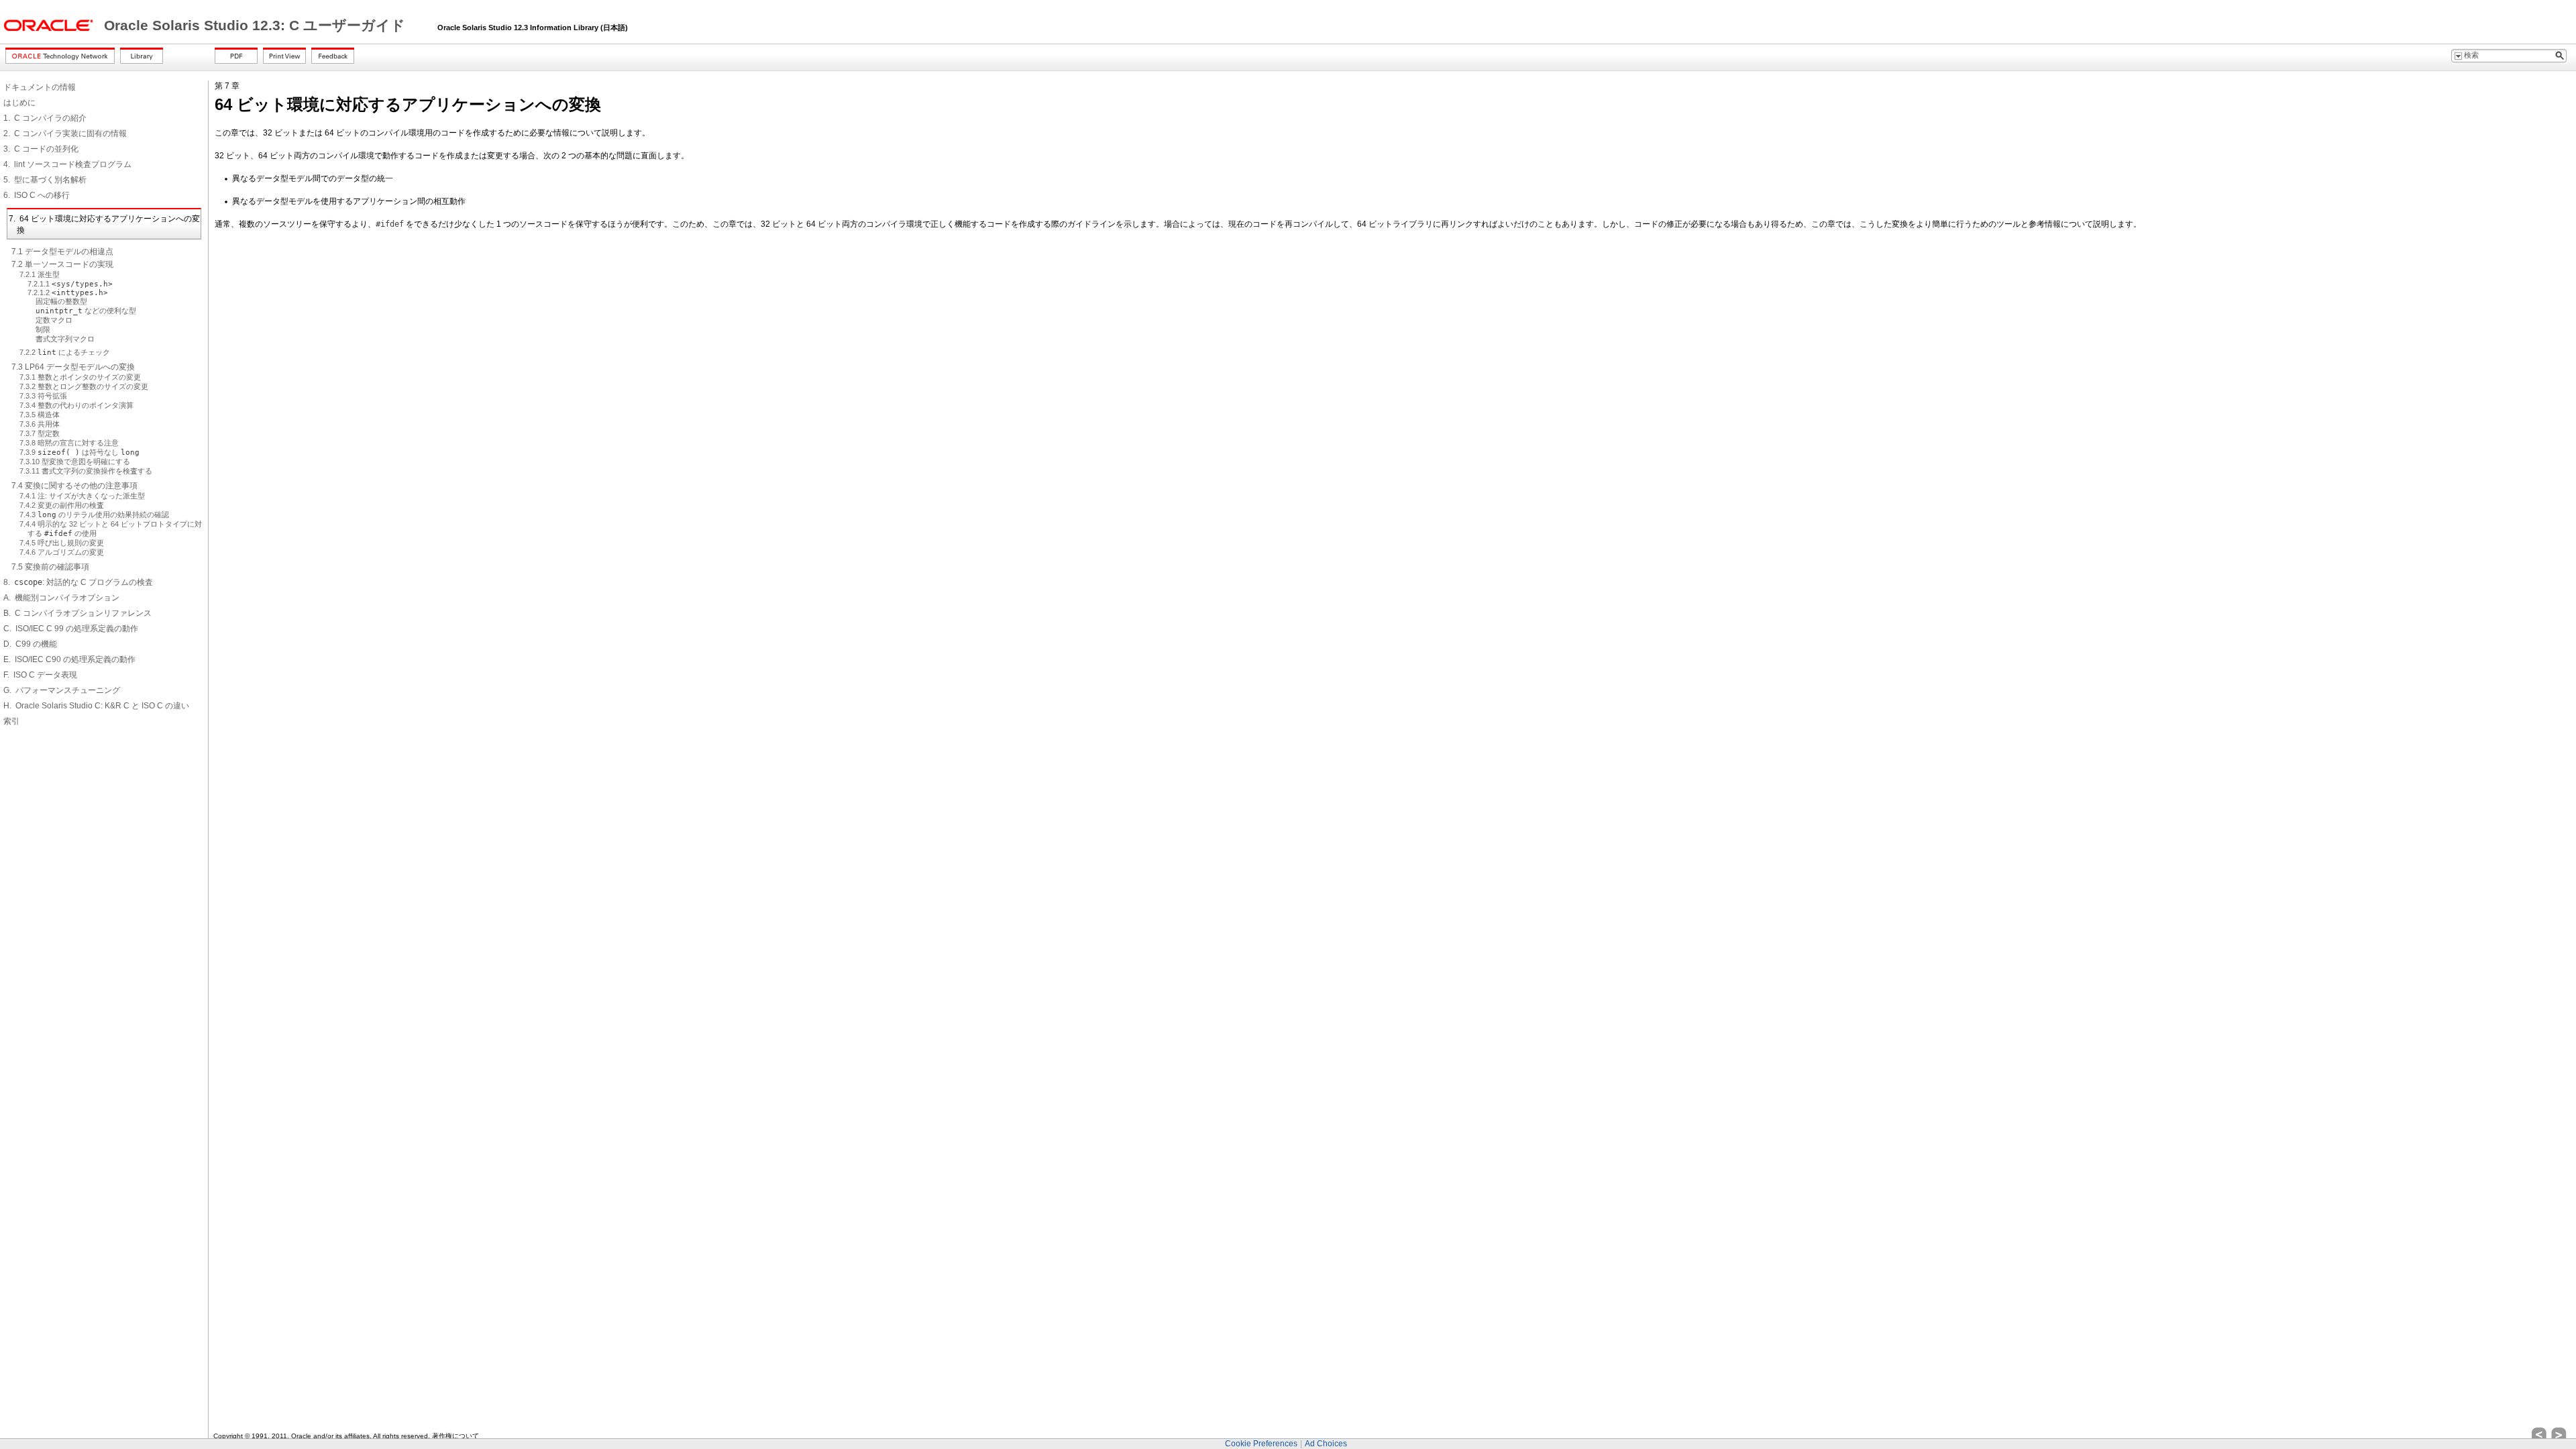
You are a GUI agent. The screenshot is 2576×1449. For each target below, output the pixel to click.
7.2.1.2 (68, 292)
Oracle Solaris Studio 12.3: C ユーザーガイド (257, 25)
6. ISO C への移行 (37, 195)
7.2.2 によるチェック (65, 352)
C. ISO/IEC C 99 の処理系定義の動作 (71, 629)
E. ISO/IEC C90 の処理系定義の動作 (69, 659)
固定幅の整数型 (61, 301)
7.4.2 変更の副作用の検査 (62, 505)
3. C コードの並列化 (41, 149)
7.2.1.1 (70, 284)
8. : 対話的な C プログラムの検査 (78, 582)
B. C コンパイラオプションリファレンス (77, 613)
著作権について (455, 1436)
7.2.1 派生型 (40, 274)
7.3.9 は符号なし (79, 452)
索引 (11, 721)
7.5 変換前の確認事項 (50, 567)
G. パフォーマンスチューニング (62, 690)
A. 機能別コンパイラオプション (61, 598)
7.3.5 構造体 (40, 415)
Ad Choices (1326, 1444)
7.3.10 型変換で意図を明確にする (75, 462)
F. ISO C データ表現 (40, 675)
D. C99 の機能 (30, 644)
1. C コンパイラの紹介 (45, 118)
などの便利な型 (86, 311)
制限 (43, 329)
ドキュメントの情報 (40, 87)
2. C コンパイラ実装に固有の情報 (65, 133)
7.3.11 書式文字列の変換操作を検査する (86, 471)
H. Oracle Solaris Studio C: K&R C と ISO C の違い (96, 706)
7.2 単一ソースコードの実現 (62, 264)
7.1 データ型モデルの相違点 (62, 252)
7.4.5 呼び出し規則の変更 (62, 543)
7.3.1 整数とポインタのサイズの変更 (80, 377)
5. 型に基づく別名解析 (45, 180)
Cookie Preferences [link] (1261, 1444)
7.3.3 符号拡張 (43, 396)
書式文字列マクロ (65, 339)
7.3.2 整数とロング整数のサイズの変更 (84, 386)
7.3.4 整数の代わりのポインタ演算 (76, 405)
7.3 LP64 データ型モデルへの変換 (73, 367)
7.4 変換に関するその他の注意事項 (74, 486)
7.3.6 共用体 (40, 424)
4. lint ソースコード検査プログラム (67, 164)
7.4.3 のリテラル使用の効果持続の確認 (94, 515)
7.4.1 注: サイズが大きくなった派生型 (82, 496)
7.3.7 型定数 (40, 433)
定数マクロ (54, 320)
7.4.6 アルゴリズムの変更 (62, 552)
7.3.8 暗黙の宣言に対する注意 (69, 443)
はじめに (19, 103)
